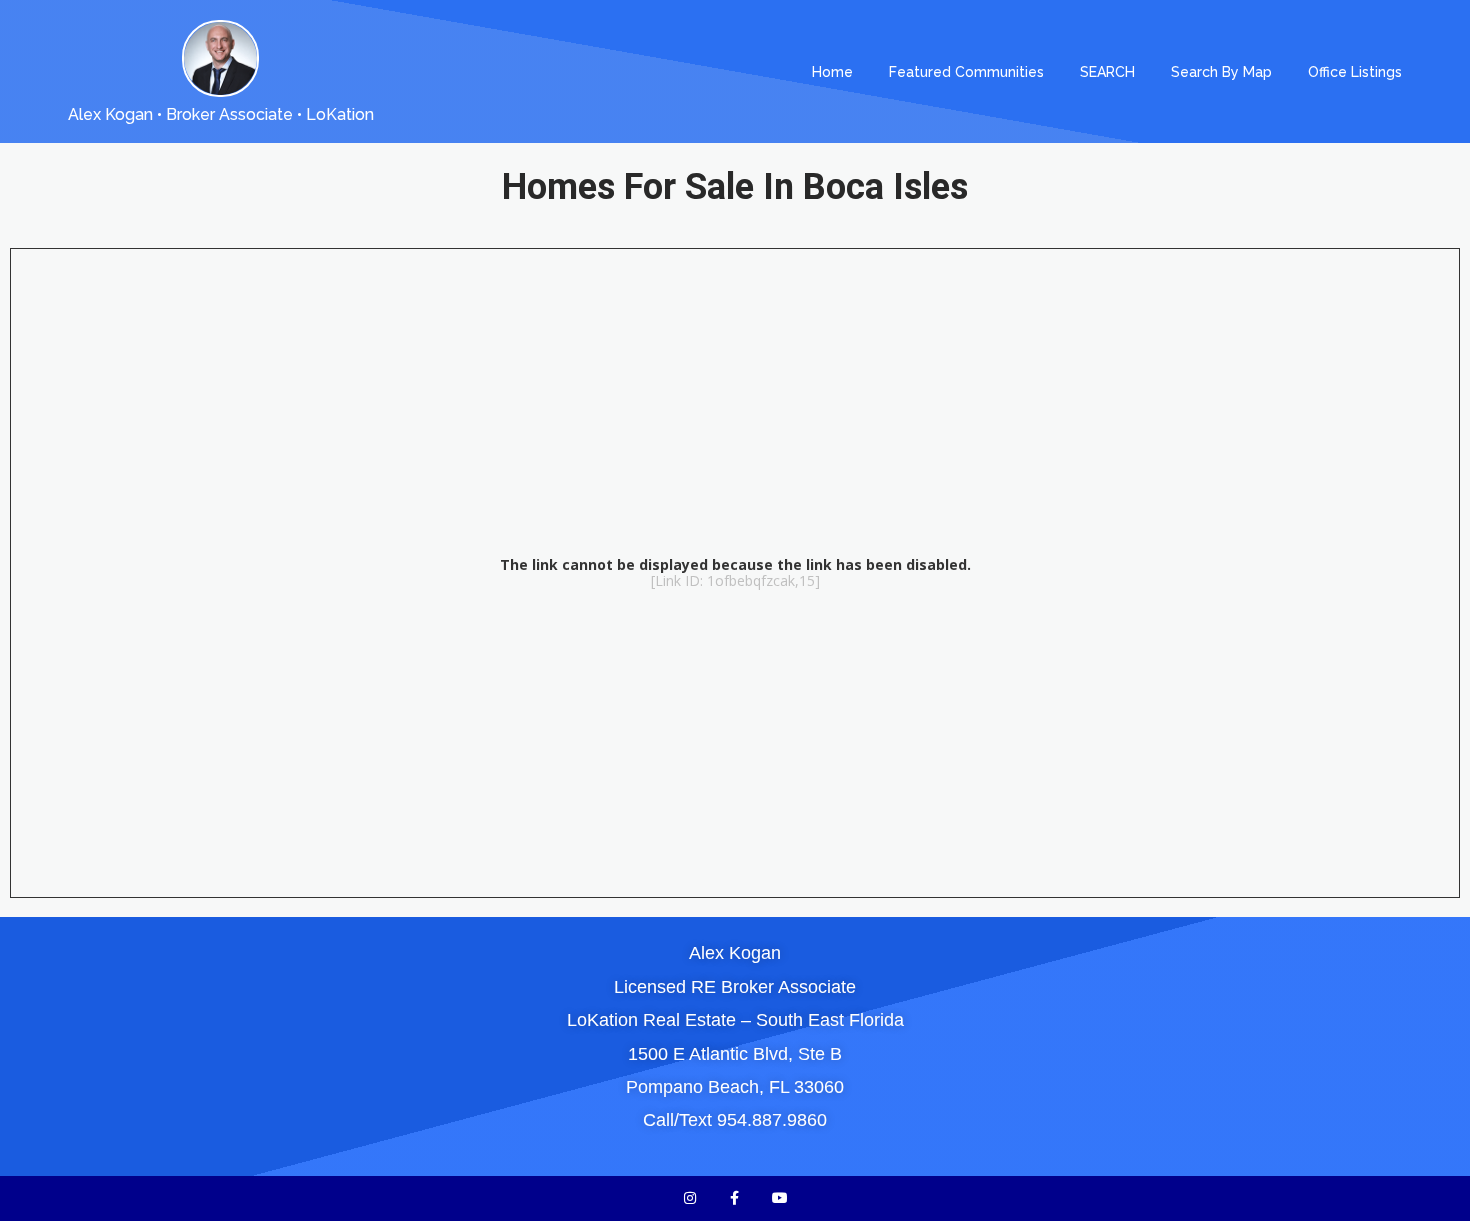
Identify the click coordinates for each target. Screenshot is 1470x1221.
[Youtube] (779, 1198)
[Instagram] (690, 1198)
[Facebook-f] (735, 1198)
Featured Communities (966, 72)
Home (832, 72)
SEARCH (1107, 72)
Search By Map (1221, 72)
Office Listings (1355, 72)
